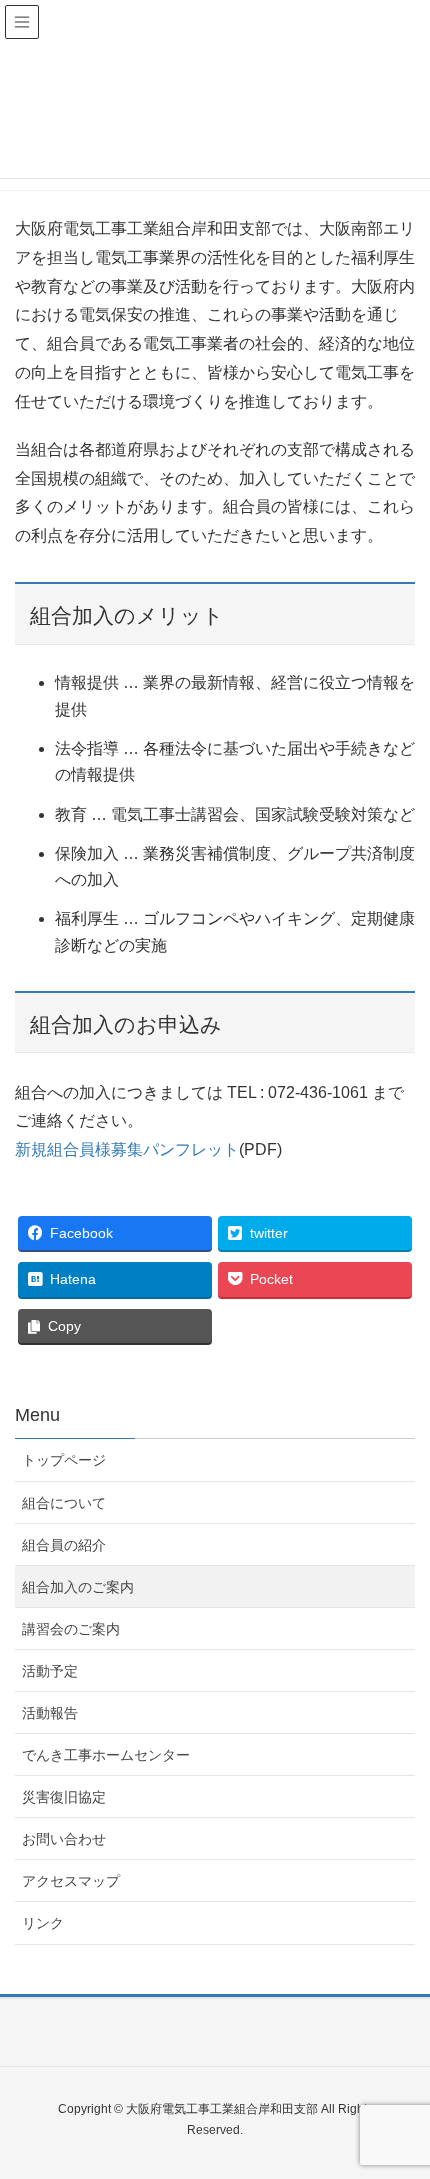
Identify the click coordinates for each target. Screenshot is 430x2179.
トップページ (64, 1460)
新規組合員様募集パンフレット (127, 1149)
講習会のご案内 (71, 1629)
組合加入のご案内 (78, 1587)
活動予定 (50, 1671)
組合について (64, 1503)
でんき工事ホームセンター (106, 1755)
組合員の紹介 (64, 1545)
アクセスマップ (71, 1881)
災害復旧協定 (64, 1797)
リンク (43, 1923)
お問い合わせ (64, 1839)
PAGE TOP (397, 2096)
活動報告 (50, 1713)
